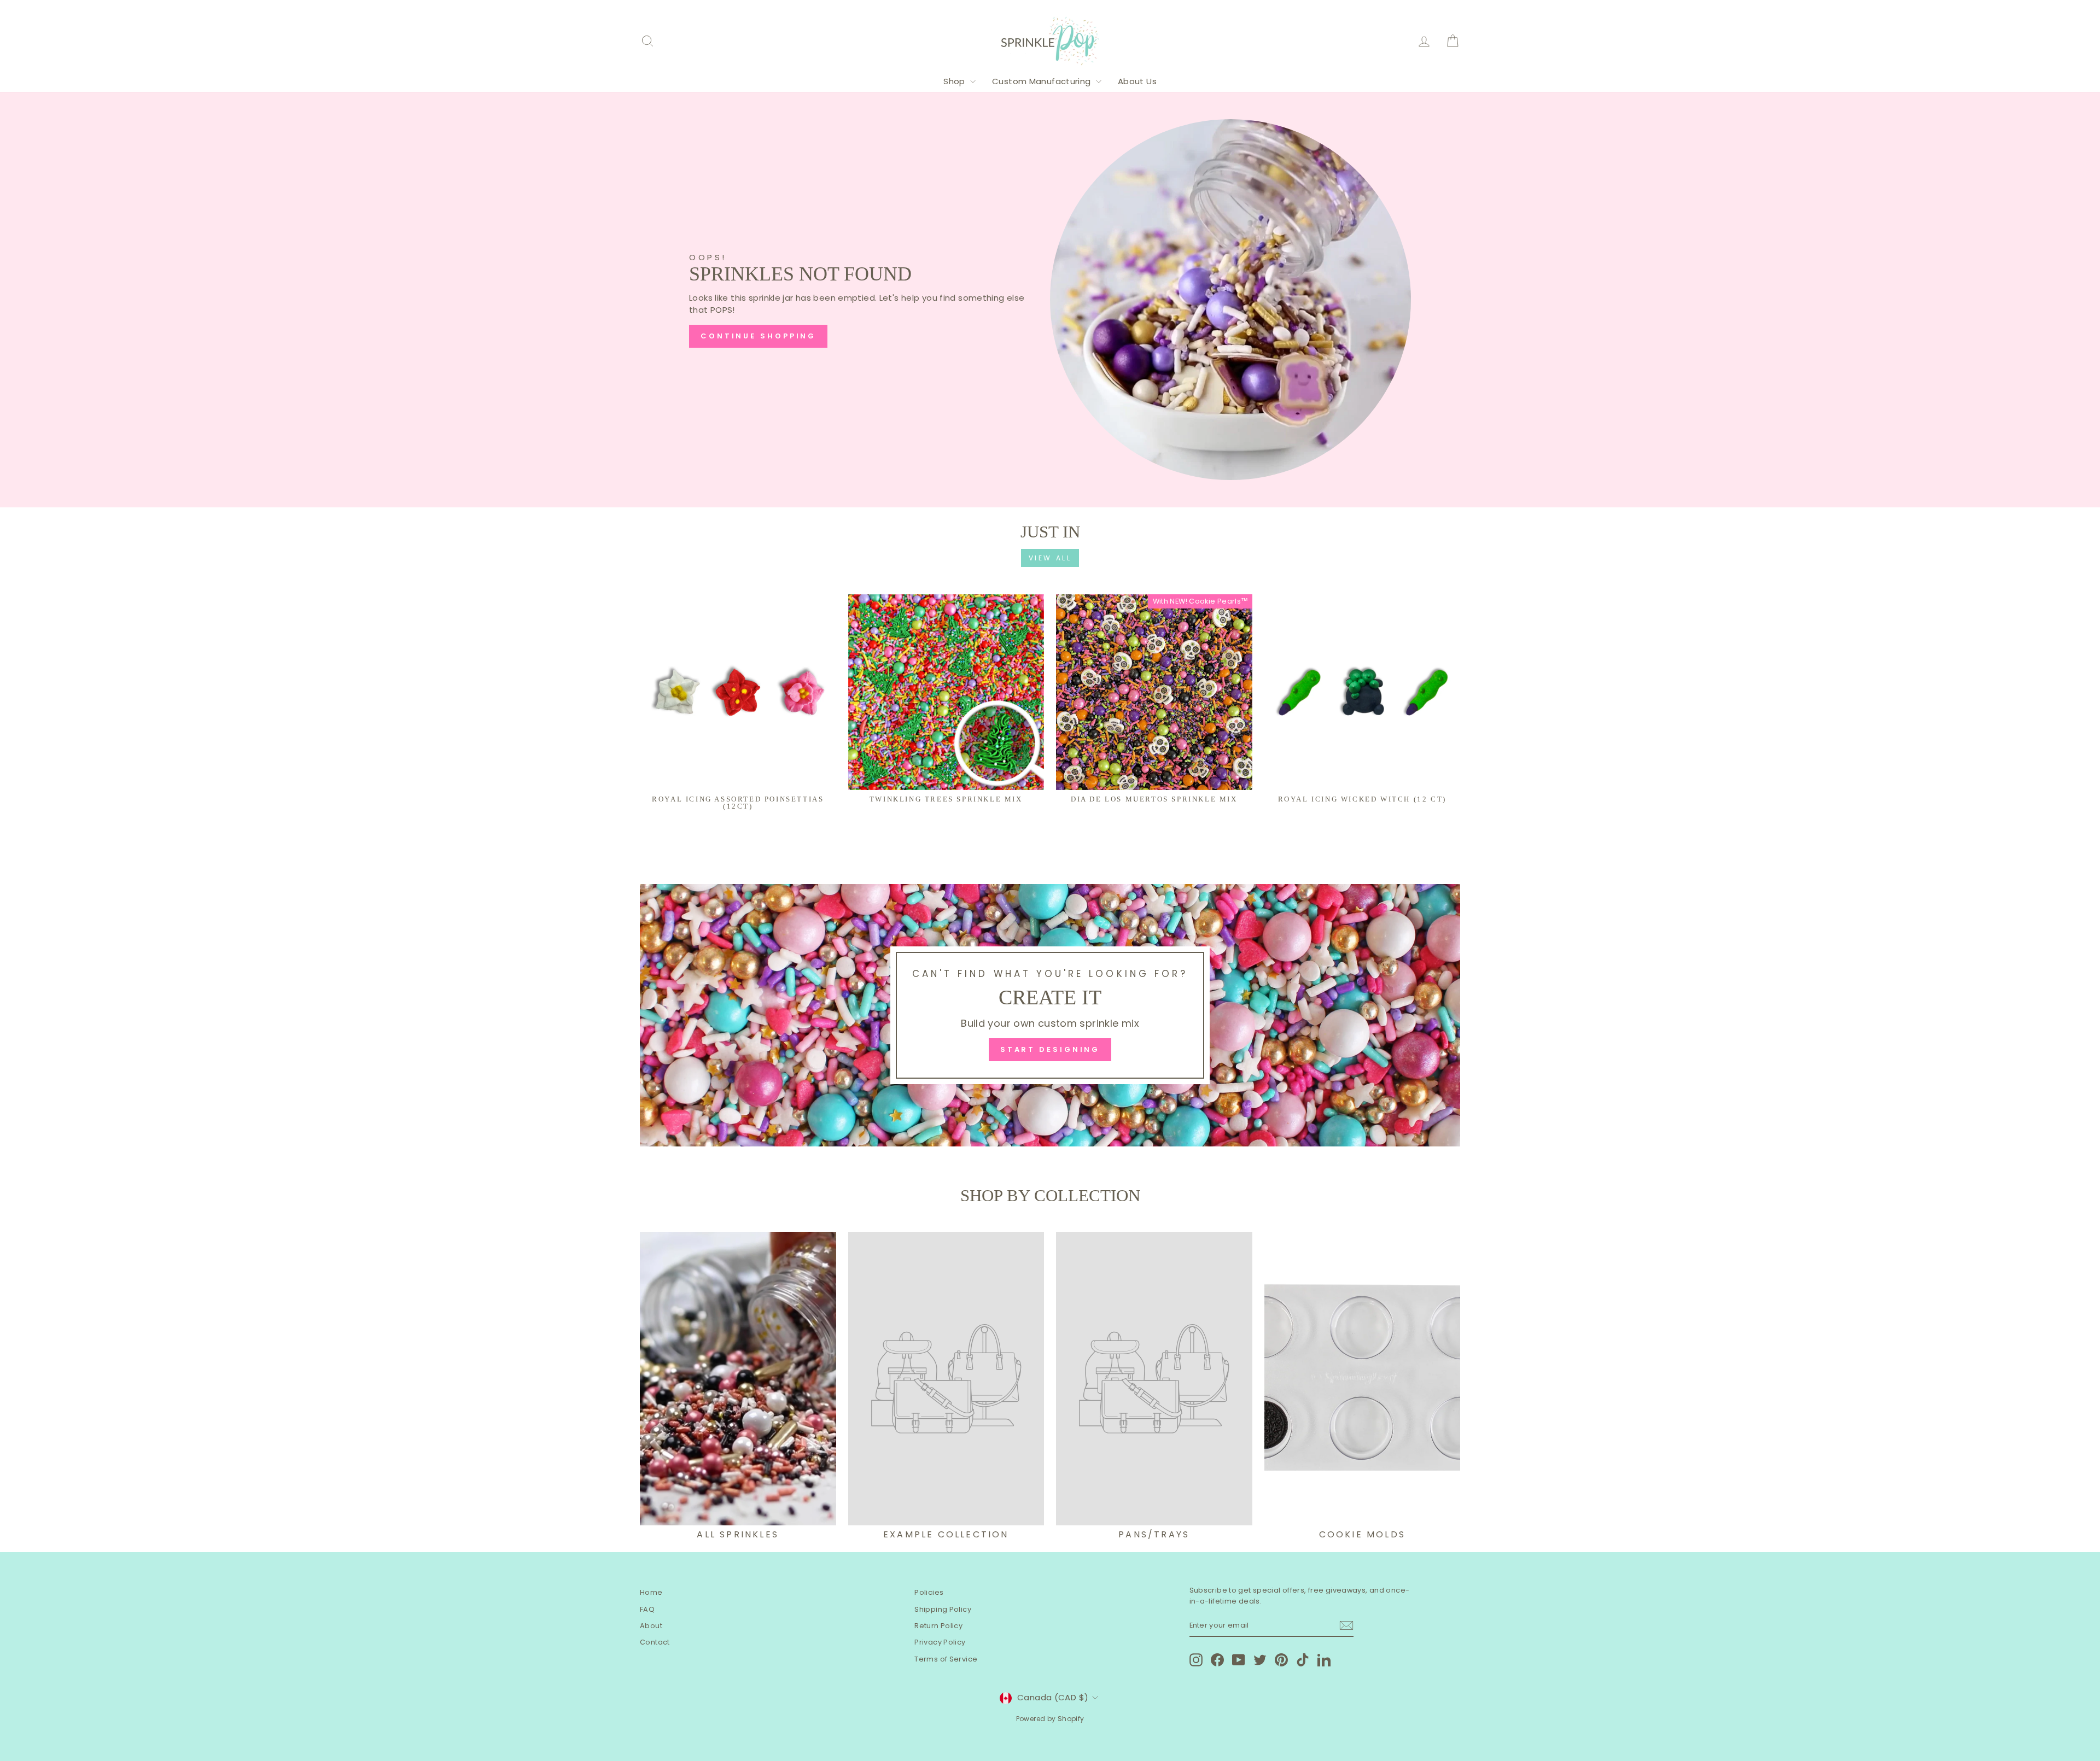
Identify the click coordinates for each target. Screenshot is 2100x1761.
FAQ (647, 1609)
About (651, 1626)
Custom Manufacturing (1043, 81)
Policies (929, 1592)
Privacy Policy (940, 1642)
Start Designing (1050, 1049)
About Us (1137, 81)
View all (1050, 558)
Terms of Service (946, 1659)
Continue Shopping (758, 336)
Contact (655, 1642)
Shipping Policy (943, 1609)
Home (651, 1592)
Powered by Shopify (1050, 1719)
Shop (955, 81)
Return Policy (938, 1626)
